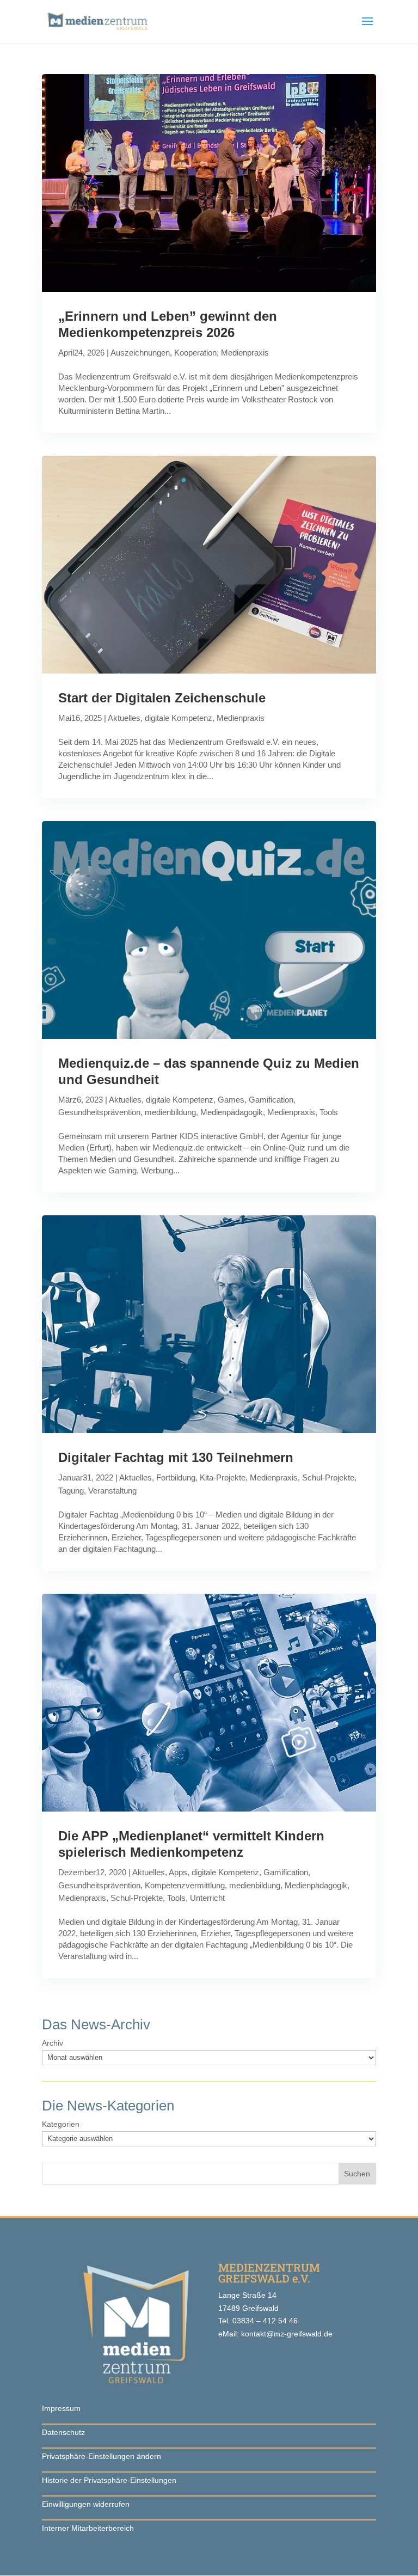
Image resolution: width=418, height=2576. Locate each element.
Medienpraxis (245, 353)
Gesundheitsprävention (99, 1112)
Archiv (53, 2043)
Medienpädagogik (232, 1112)
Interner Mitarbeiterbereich (88, 2528)
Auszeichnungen (140, 353)
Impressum (61, 2408)
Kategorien (61, 2124)
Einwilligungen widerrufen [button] (86, 2504)
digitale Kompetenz (179, 718)
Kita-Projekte (223, 1477)
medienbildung (170, 1112)
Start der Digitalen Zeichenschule (162, 698)
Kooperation (195, 353)
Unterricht (207, 1898)
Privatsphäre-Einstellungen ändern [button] (102, 2456)
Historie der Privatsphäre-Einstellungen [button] (109, 2480)
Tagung (71, 1491)
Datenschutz (63, 2432)
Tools (329, 1112)
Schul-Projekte (328, 1477)
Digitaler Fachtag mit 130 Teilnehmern (176, 1457)
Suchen (357, 2174)
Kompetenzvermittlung (185, 1885)
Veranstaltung (112, 1491)
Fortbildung (176, 1477)
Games (231, 1100)
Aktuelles (124, 718)
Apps (178, 1872)
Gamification (271, 1100)
